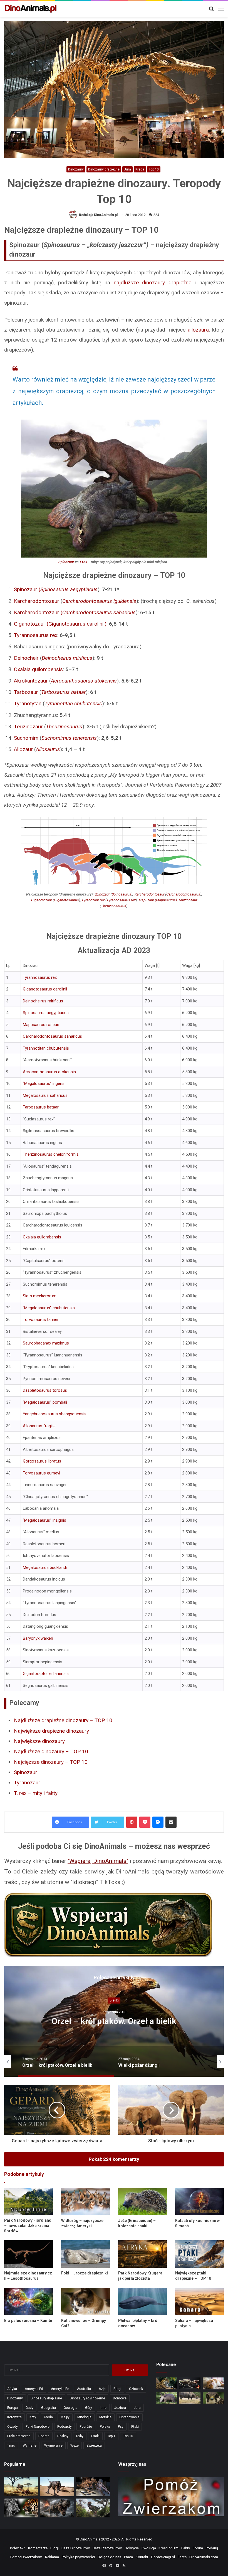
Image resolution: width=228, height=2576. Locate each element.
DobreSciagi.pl (163, 2557)
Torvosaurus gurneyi (41, 1473)
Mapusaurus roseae (41, 1025)
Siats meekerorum (40, 1296)
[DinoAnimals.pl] (31, 9)
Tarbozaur (26, 692)
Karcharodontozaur (37, 601)
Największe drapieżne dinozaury (51, 1731)
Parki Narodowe (38, 2427)
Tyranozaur (27, 1783)
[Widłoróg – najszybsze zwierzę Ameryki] (86, 2202)
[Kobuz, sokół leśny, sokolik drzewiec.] (213, 2398)
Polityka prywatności (78, 2557)
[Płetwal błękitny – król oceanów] (142, 2302)
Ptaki (135, 2427)
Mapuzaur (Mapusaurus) (158, 900)
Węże (75, 2445)
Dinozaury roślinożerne (87, 2398)
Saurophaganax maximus (46, 1343)
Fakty (186, 2548)
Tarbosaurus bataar (41, 1107)
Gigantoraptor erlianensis (46, 1674)
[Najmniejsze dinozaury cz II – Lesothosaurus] (29, 2254)
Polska (105, 2427)
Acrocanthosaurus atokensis (49, 1072)
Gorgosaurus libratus (42, 1461)
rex (121, 900)
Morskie (105, 2417)
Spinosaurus (122, 894)
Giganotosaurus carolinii (45, 989)
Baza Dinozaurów (76, 2548)
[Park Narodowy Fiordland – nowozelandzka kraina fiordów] (29, 2201)
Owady (13, 2427)
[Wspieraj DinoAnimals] (114, 1925)
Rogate (44, 2436)
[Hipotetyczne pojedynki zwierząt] (21, 2487)
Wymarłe (30, 2445)
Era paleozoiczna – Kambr (28, 2321)
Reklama (52, 2557)
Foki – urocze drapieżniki (85, 2273)
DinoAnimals (90, 2539)
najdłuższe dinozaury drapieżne (153, 283)
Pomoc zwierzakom (26, 2557)
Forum (198, 2548)
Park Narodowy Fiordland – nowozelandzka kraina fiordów (28, 2226)
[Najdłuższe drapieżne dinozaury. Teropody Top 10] (93, 2508)
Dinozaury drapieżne (104, 169)
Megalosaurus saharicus (45, 1095)
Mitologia (84, 2417)
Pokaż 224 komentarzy (114, 2159)
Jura (127, 169)
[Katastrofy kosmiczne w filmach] (200, 2202)
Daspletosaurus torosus (45, 1390)
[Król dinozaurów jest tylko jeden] (57, 2487)
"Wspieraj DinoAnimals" (98, 1861)
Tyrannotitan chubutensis (46, 1048)
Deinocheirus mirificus (67, 658)
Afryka (12, 2389)
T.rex (83, 562)
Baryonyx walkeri (38, 1638)
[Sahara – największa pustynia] (200, 2302)
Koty (33, 2417)
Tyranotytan (28, 703)
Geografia (49, 2408)
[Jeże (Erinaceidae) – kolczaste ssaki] (142, 2202)
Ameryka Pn (60, 2389)
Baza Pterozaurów (107, 2548)
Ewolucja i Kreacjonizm (160, 2548)
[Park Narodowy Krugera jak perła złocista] (142, 2254)
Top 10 (154, 169)
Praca (128, 2557)
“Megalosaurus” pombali (45, 1402)
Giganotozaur (42, 900)
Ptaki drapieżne (19, 2436)
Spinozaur (66, 562)
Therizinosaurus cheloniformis (51, 1154)
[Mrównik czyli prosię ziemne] (167, 2398)
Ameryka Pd (34, 2389)
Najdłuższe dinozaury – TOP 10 (51, 1751)
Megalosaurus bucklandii (45, 1567)
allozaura (198, 330)
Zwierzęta (94, 2445)
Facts (182, 2557)
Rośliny (63, 2436)
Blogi (117, 2389)
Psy (121, 2427)
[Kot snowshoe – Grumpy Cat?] (86, 2302)
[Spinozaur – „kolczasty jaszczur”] (93, 2487)
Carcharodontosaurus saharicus (99, 612)
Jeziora (120, 2408)
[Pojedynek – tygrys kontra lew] (21, 2508)
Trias (11, 2445)
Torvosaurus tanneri (41, 1320)
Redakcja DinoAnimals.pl (98, 215)
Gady (29, 2408)
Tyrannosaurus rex (36, 635)
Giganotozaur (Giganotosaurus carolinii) (60, 624)
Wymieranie (53, 2445)
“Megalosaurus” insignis (44, 1520)
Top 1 (111, 2436)
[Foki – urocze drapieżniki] (86, 2254)
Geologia (70, 2408)
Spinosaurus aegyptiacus (46, 1013)
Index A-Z (18, 2548)
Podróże (86, 2427)
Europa (13, 2408)
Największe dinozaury (39, 1741)
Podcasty (65, 2427)
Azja (102, 2389)
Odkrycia (132, 2548)
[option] (114, 2021)
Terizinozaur (28, 727)
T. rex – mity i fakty (36, 1793)
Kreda (140, 169)
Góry (89, 2408)
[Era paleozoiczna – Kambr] (29, 2302)
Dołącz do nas (109, 2557)
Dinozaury (76, 169)
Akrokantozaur (31, 681)
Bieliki (114, 2001)
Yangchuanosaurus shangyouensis (55, 1414)
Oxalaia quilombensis (38, 669)
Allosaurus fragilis (39, 1426)
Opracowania (129, 2417)
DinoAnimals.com (204, 2557)
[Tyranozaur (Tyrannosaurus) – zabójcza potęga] (57, 2508)
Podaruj (212, 2548)
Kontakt (142, 2557)
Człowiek (136, 2389)
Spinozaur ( (56, 589)
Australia (84, 2389)
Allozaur (23, 749)
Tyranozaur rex (93, 900)
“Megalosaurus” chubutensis (49, 1308)
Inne (103, 2408)
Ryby (80, 2436)
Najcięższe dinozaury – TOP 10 (51, 1762)
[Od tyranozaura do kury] (190, 2383)
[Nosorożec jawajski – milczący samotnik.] (190, 2398)
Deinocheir (26, 658)
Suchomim (26, 738)
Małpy (65, 2417)
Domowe (120, 2398)
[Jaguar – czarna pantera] (167, 2383)
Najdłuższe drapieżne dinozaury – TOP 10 (63, 1720)
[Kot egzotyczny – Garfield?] (213, 2383)
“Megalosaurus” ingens (44, 1083)
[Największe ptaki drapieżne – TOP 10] (200, 2254)
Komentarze (38, 2548)
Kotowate (14, 2417)
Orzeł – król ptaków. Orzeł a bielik (114, 2021)
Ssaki (95, 2436)
